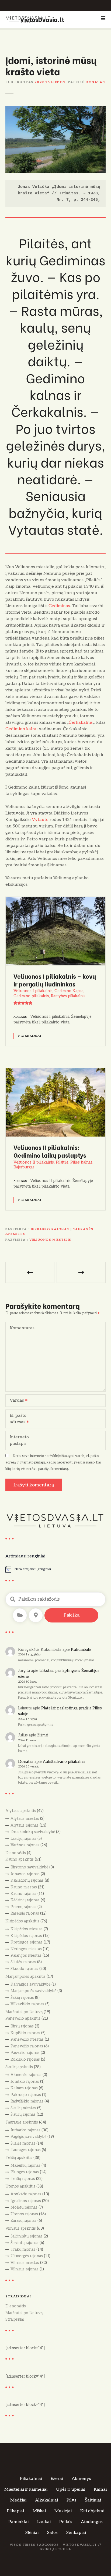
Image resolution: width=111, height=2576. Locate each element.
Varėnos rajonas (25, 1845)
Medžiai (18, 2500)
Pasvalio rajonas (25, 2053)
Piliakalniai (30, 1036)
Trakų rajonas (23, 2249)
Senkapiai (76, 2533)
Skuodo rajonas (24, 1969)
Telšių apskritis (19, 2158)
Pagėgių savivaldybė (28, 2137)
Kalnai (100, 2489)
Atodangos (92, 2522)
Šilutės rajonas (23, 1962)
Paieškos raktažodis (13, 1599)
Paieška (72, 1615)
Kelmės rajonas (24, 2088)
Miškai (39, 2511)
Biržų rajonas (22, 2026)
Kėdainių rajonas (25, 1900)
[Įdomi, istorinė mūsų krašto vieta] (55, 109)
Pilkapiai (15, 2511)
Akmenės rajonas (26, 2075)
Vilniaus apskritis (21, 2228)
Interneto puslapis (19, 1440)
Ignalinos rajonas (26, 2201)
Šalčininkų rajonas (27, 2236)
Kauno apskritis (20, 1859)
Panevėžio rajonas (27, 2046)
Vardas (15, 1401)
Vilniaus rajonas (25, 2269)
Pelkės (66, 2522)
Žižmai (43, 1735)
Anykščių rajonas (26, 2194)
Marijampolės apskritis (25, 1977)
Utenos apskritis (20, 2186)
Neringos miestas (26, 1949)
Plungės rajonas (25, 2172)
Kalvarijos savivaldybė (30, 1984)
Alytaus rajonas (25, 1825)
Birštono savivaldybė (29, 1867)
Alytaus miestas (25, 1819)
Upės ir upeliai (71, 2489)
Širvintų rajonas (25, 2243)
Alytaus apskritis (21, 1811)
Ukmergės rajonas (27, 2256)
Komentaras (22, 1328)
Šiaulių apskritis (19, 2067)
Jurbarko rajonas (50, 1229)
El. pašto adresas (16, 1419)
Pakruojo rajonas (26, 2095)
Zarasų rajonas (23, 2221)
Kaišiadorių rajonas (27, 1880)
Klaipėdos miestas (27, 1929)
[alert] (55, 1569)
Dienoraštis (16, 1853)
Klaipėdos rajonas (26, 1936)
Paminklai (18, 2522)
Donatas (95, 82)
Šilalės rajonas (23, 2143)
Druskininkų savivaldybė (33, 1832)
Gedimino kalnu (22, 729)
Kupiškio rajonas (25, 2033)
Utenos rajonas (24, 2214)
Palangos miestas (26, 1955)
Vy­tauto (40, 820)
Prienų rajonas (23, 1907)
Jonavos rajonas (25, 1874)
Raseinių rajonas (25, 1913)
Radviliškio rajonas (27, 2101)
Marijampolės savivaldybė (33, 1991)
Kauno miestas (24, 1887)
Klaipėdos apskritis (22, 1921)
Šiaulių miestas (23, 2108)
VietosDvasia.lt (42, 19)
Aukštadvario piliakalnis (64, 1762)
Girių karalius (30, 1272)
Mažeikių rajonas (25, 2166)
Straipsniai (15, 2319)
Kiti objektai (92, 2511)
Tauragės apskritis (22, 2122)
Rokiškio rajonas (25, 2059)
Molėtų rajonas (24, 2207)
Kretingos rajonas (27, 1942)
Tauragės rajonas (26, 2150)
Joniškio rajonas (25, 2082)
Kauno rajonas (23, 1894)
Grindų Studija (55, 2549)
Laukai (44, 2522)
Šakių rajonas (22, 1998)
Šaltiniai (93, 2500)
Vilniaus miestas (25, 2263)
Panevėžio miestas (27, 2039)
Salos (52, 2533)
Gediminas (59, 606)
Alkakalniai (46, 2500)
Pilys (71, 2500)
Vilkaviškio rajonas (27, 2004)
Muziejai (63, 2511)
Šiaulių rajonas (23, 2114)
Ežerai (57, 2479)
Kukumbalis (81, 1650)
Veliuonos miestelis (50, 1240)
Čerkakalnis (81, 723)
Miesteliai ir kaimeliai (26, 2489)
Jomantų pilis (81, 1272)
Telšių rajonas (23, 2179)
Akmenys (81, 2479)
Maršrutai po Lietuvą (24, 2012)
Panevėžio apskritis (23, 2018)
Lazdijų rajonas (23, 1839)
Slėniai (32, 2533)
